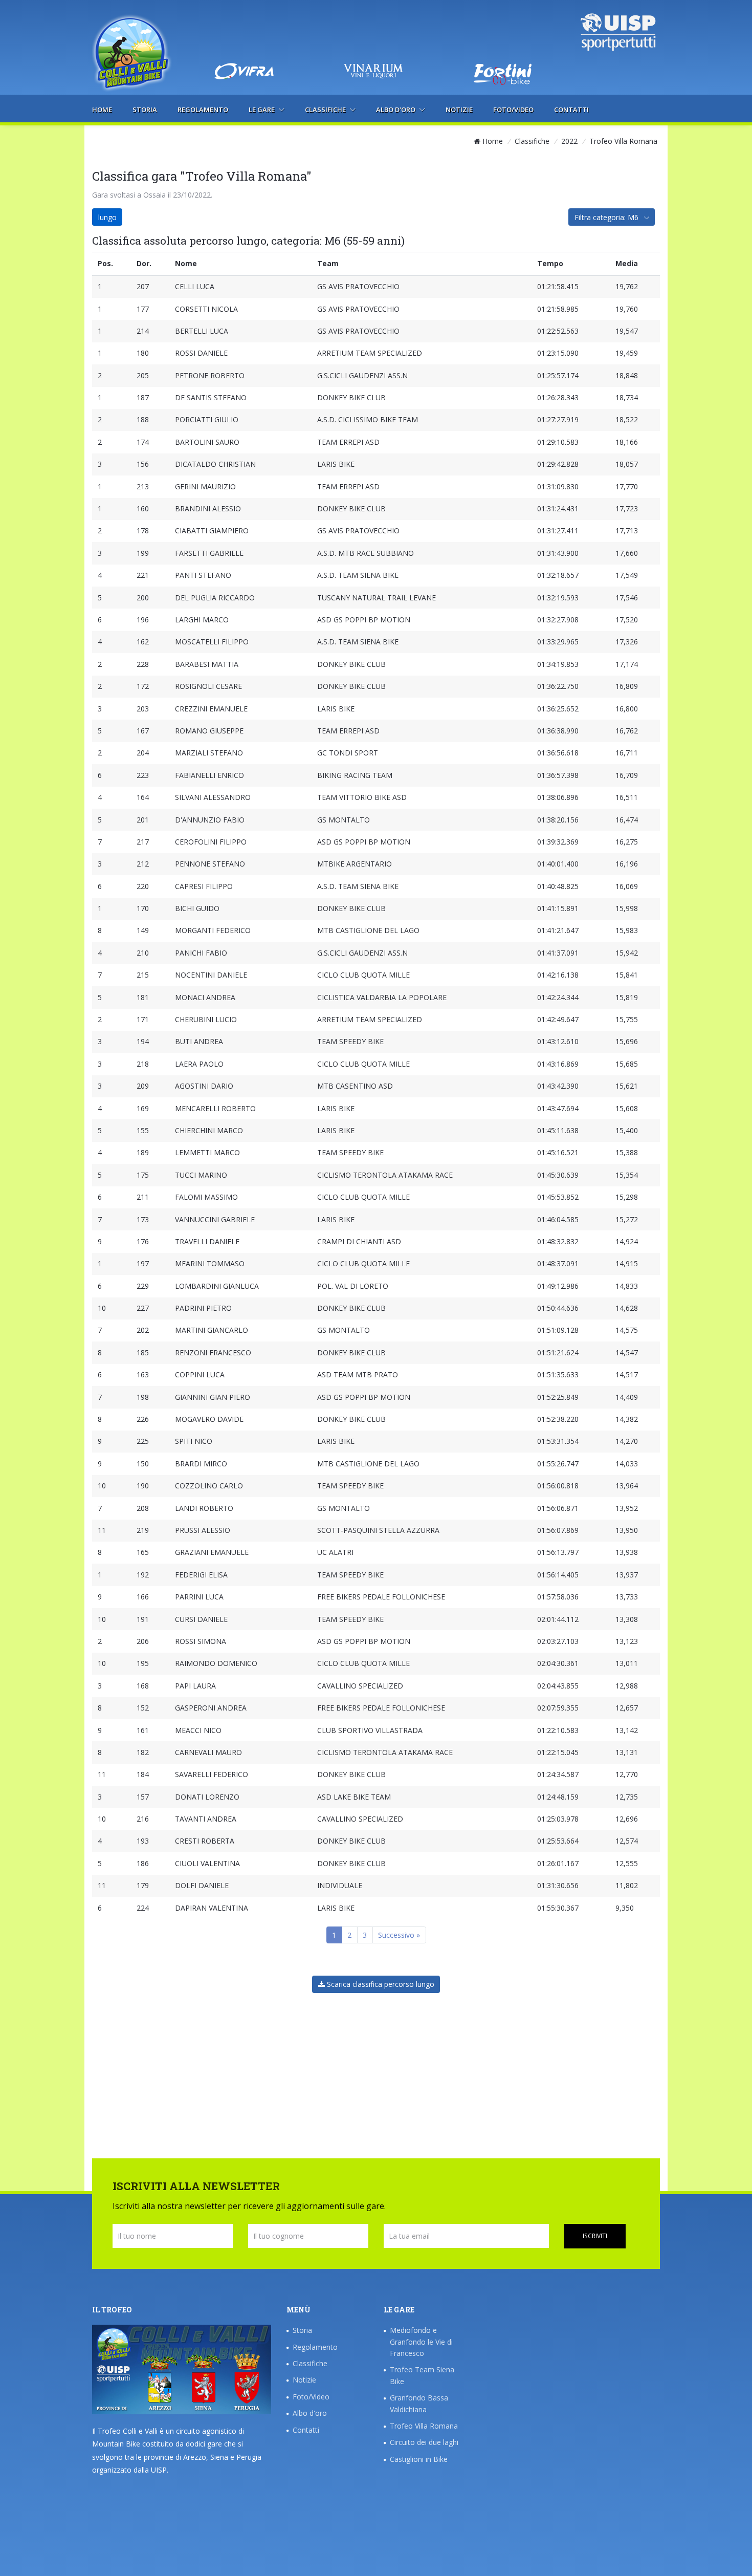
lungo (107, 217)
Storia (145, 110)
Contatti (571, 110)
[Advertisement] (375, 33)
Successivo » (399, 1935)
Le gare (262, 110)
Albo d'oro (396, 110)
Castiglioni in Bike (419, 2459)
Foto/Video (513, 110)
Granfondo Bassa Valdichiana (419, 2403)
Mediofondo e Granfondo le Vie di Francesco (421, 2342)
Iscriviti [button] (595, 2236)
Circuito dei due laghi (424, 2442)
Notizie (459, 110)
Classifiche (326, 110)
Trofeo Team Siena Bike (422, 2375)
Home (102, 110)
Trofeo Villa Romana (424, 2426)
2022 (569, 141)
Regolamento (203, 110)
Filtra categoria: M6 (607, 217)
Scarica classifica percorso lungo (380, 1984)
